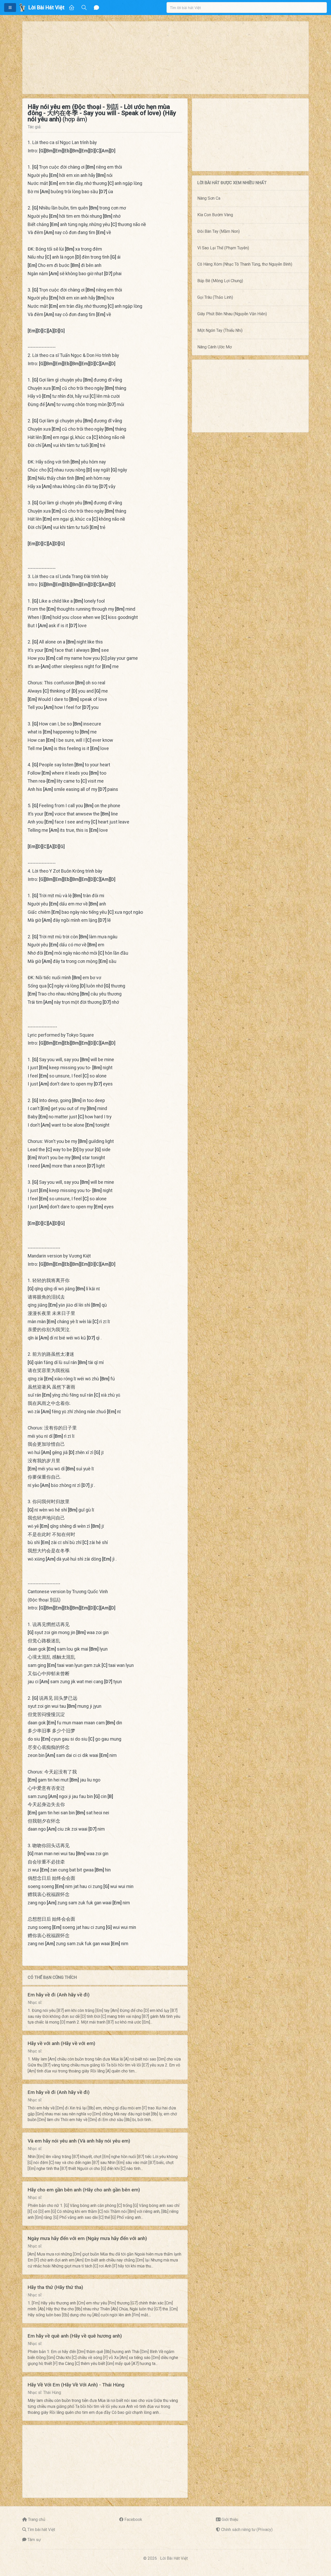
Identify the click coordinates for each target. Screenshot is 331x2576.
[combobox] (247, 8)
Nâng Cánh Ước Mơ (215, 347)
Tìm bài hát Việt (41, 2530)
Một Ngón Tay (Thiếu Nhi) (220, 330)
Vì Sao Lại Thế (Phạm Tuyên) (223, 248)
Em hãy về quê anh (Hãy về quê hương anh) (75, 2336)
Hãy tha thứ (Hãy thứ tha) (55, 2287)
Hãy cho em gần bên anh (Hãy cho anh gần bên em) (84, 2190)
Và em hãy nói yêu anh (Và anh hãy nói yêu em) (79, 2141)
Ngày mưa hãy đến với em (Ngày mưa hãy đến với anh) (87, 2238)
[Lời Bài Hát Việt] (22, 8)
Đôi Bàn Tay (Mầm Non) (219, 231)
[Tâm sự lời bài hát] (96, 8)
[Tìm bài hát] (84, 8)
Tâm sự (34, 2540)
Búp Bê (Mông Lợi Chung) (220, 281)
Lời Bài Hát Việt (174, 2558)
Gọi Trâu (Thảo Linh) (215, 297)
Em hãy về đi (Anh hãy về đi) (59, 1995)
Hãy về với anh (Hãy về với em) (61, 2043)
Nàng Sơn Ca (209, 198)
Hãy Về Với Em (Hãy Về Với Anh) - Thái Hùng (76, 2385)
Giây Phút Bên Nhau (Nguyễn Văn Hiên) (232, 314)
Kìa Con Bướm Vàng (215, 215)
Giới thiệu (230, 2519)
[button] (10, 8)
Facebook (133, 2519)
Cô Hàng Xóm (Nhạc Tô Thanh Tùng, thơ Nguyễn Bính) (245, 264)
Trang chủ (37, 2519)
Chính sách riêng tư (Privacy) (247, 2530)
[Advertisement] (165, 58)
